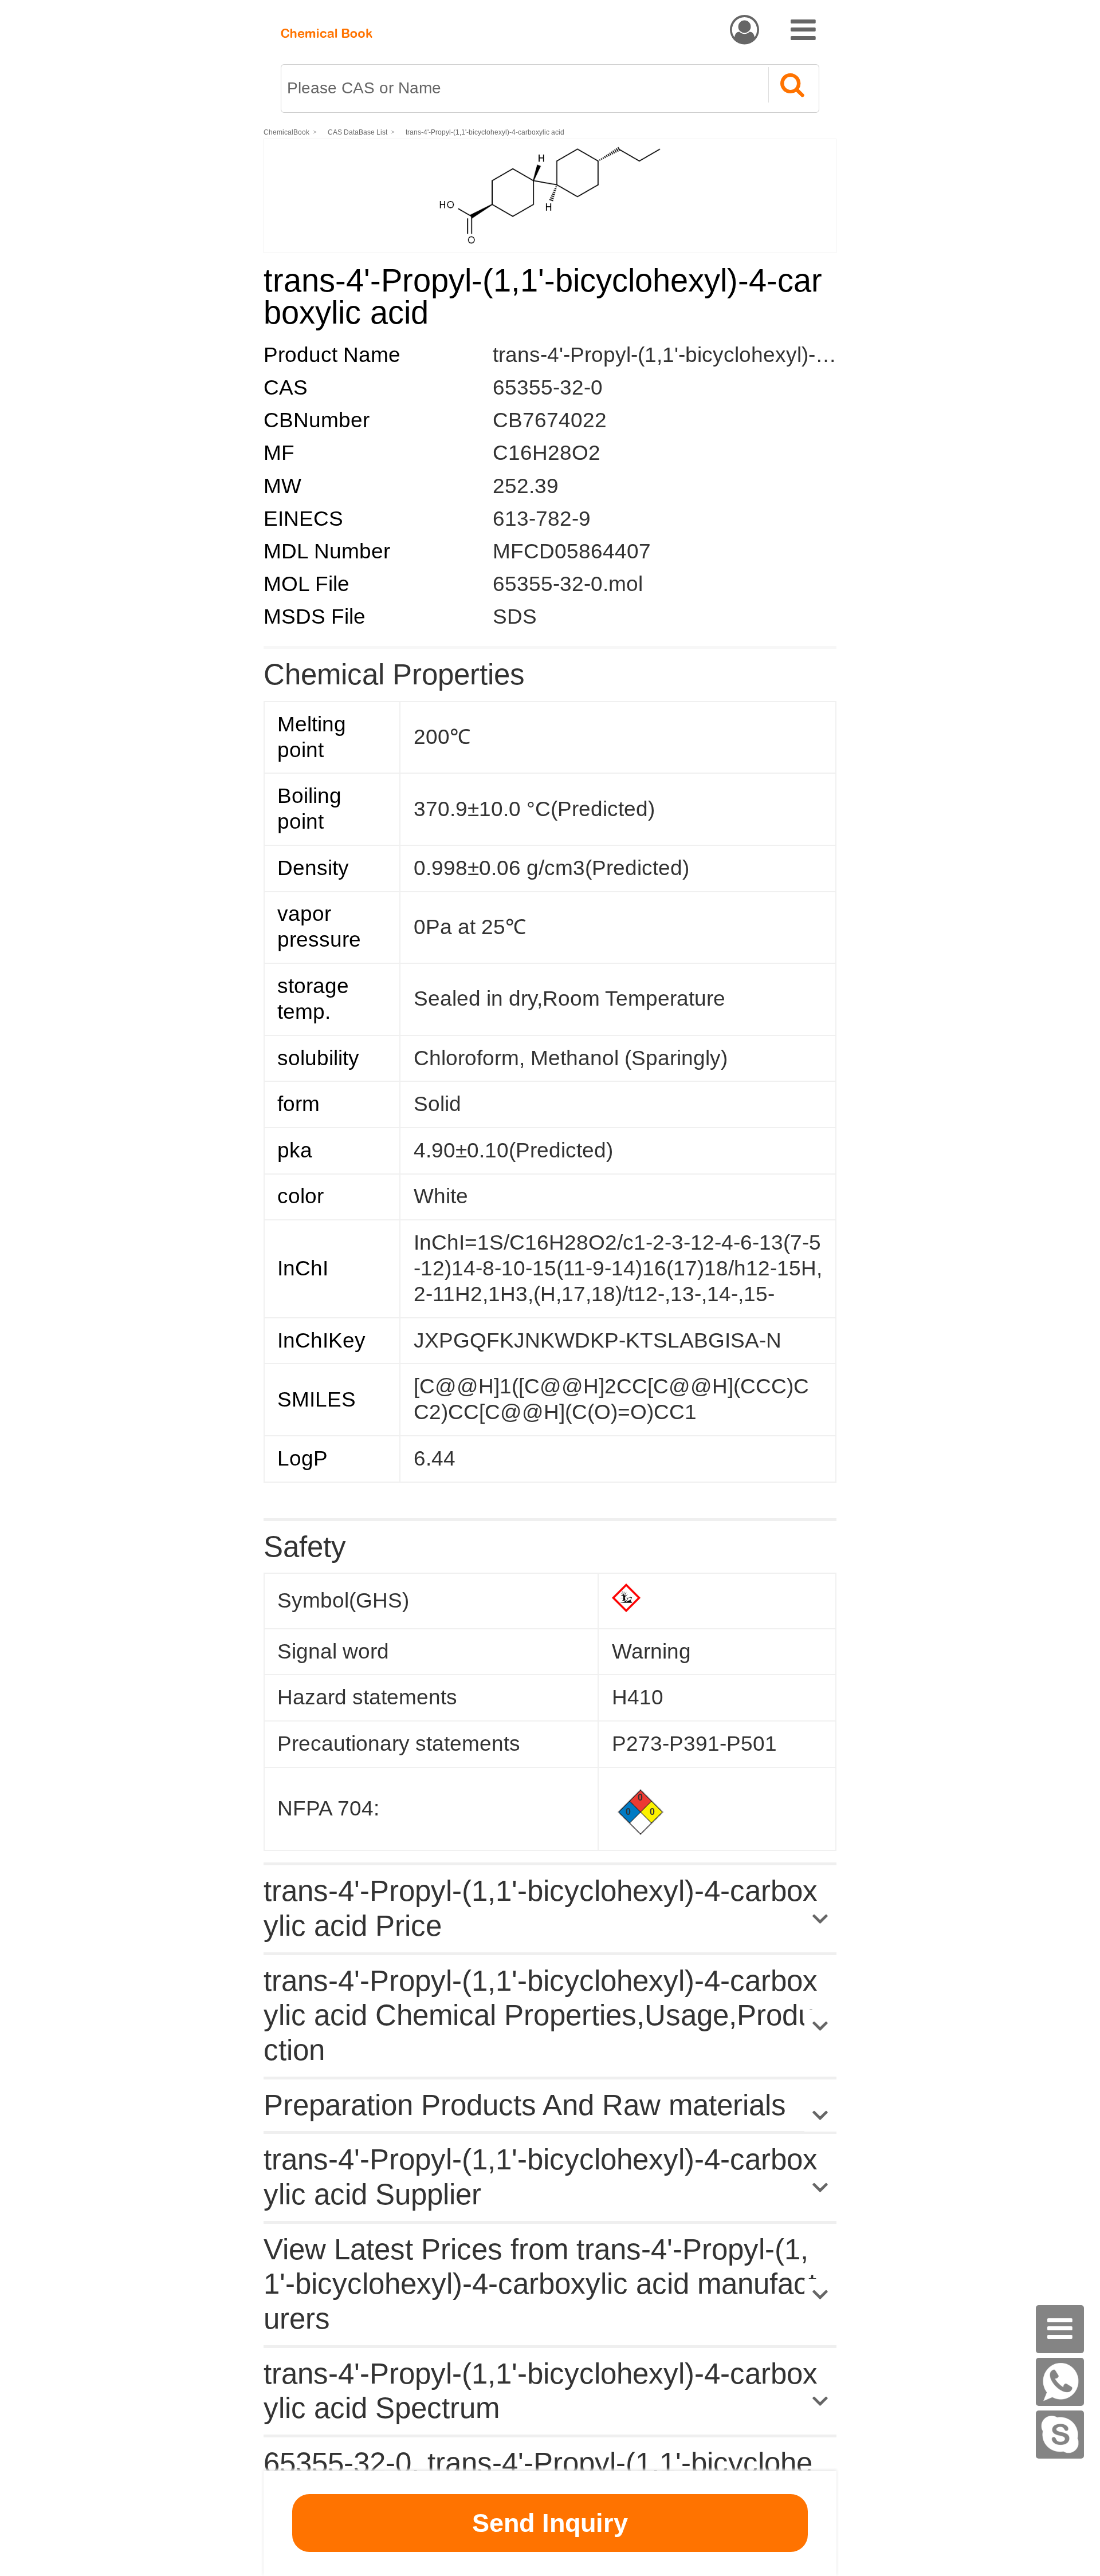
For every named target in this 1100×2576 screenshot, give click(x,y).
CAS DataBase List (357, 132)
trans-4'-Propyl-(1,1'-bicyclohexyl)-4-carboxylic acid (485, 132)
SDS (515, 617)
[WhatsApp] (1060, 2382)
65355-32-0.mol (568, 584)
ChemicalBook (286, 132)
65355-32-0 (548, 387)
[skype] (1060, 2435)
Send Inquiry (550, 2523)
